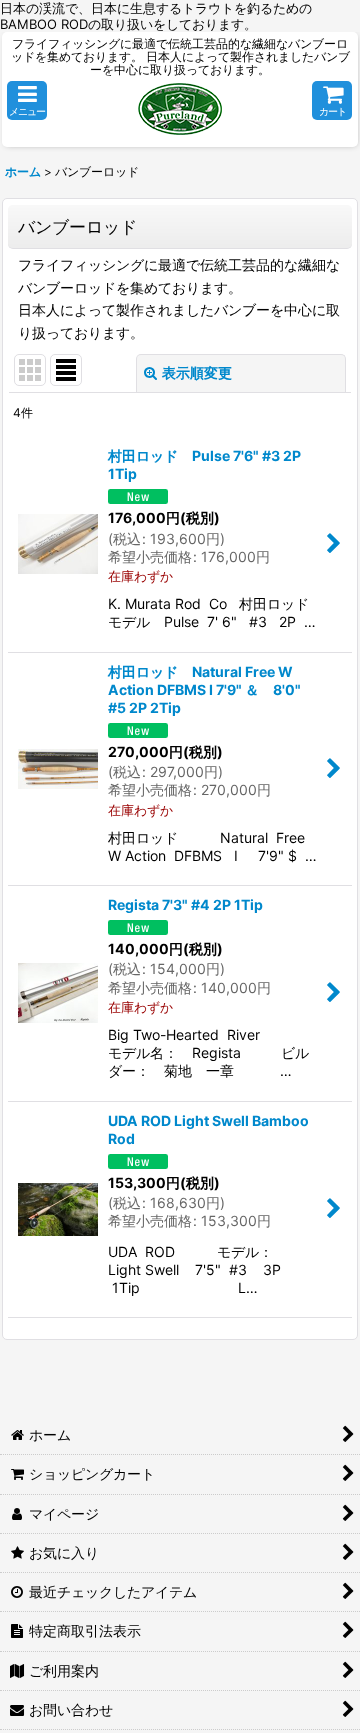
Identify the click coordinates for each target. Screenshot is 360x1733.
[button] (27, 100)
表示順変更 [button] (197, 372)
